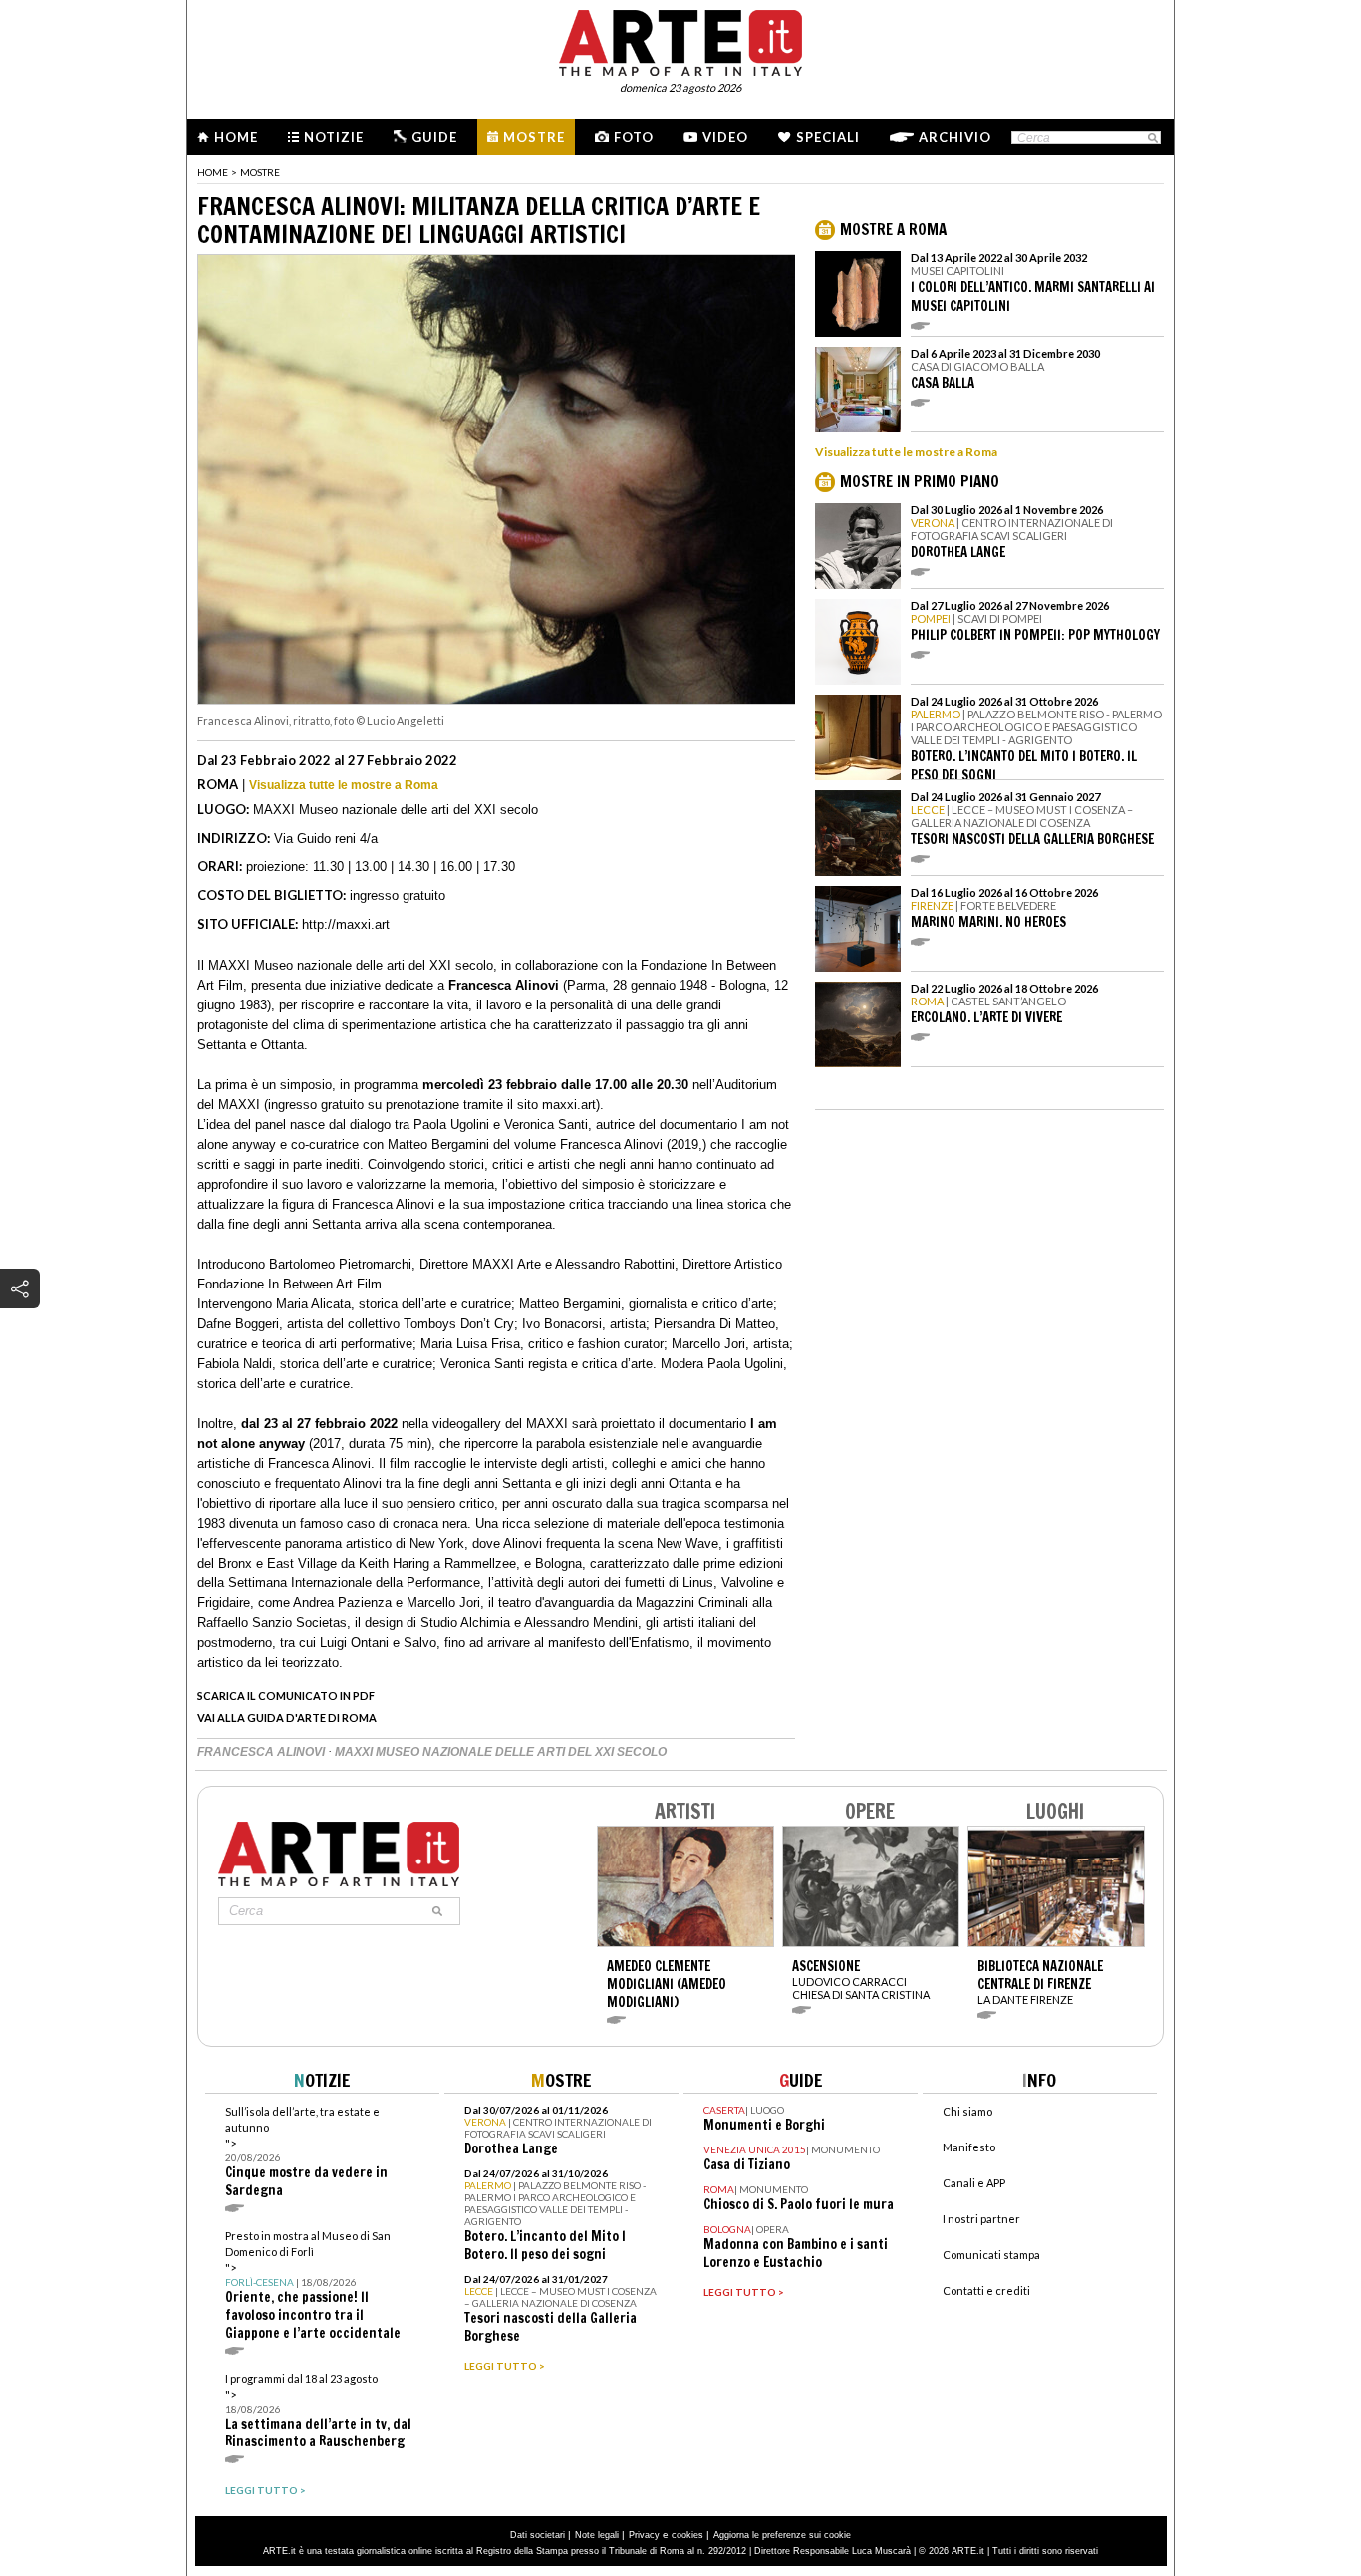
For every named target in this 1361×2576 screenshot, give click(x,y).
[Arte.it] (680, 40)
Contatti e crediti (986, 2290)
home (213, 172)
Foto (634, 137)
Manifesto (969, 2147)
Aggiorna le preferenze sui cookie (782, 2535)
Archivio (955, 137)
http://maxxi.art (346, 924)
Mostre (534, 137)
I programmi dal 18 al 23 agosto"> (318, 2411)
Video (725, 137)
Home (236, 137)
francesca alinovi (263, 1752)
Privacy (644, 2535)
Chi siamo (967, 2111)
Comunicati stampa (991, 2255)
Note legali (597, 2535)
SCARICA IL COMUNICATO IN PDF (286, 1696)
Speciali (828, 137)
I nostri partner (981, 2219)
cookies (687, 2535)
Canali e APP (974, 2183)
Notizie (334, 137)
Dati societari (538, 2535)
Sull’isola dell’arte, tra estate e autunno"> (306, 2152)
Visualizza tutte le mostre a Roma (344, 785)
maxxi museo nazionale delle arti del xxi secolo (501, 1752)
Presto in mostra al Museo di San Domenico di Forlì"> (313, 2286)
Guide (434, 137)
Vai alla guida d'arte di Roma (287, 1717)
